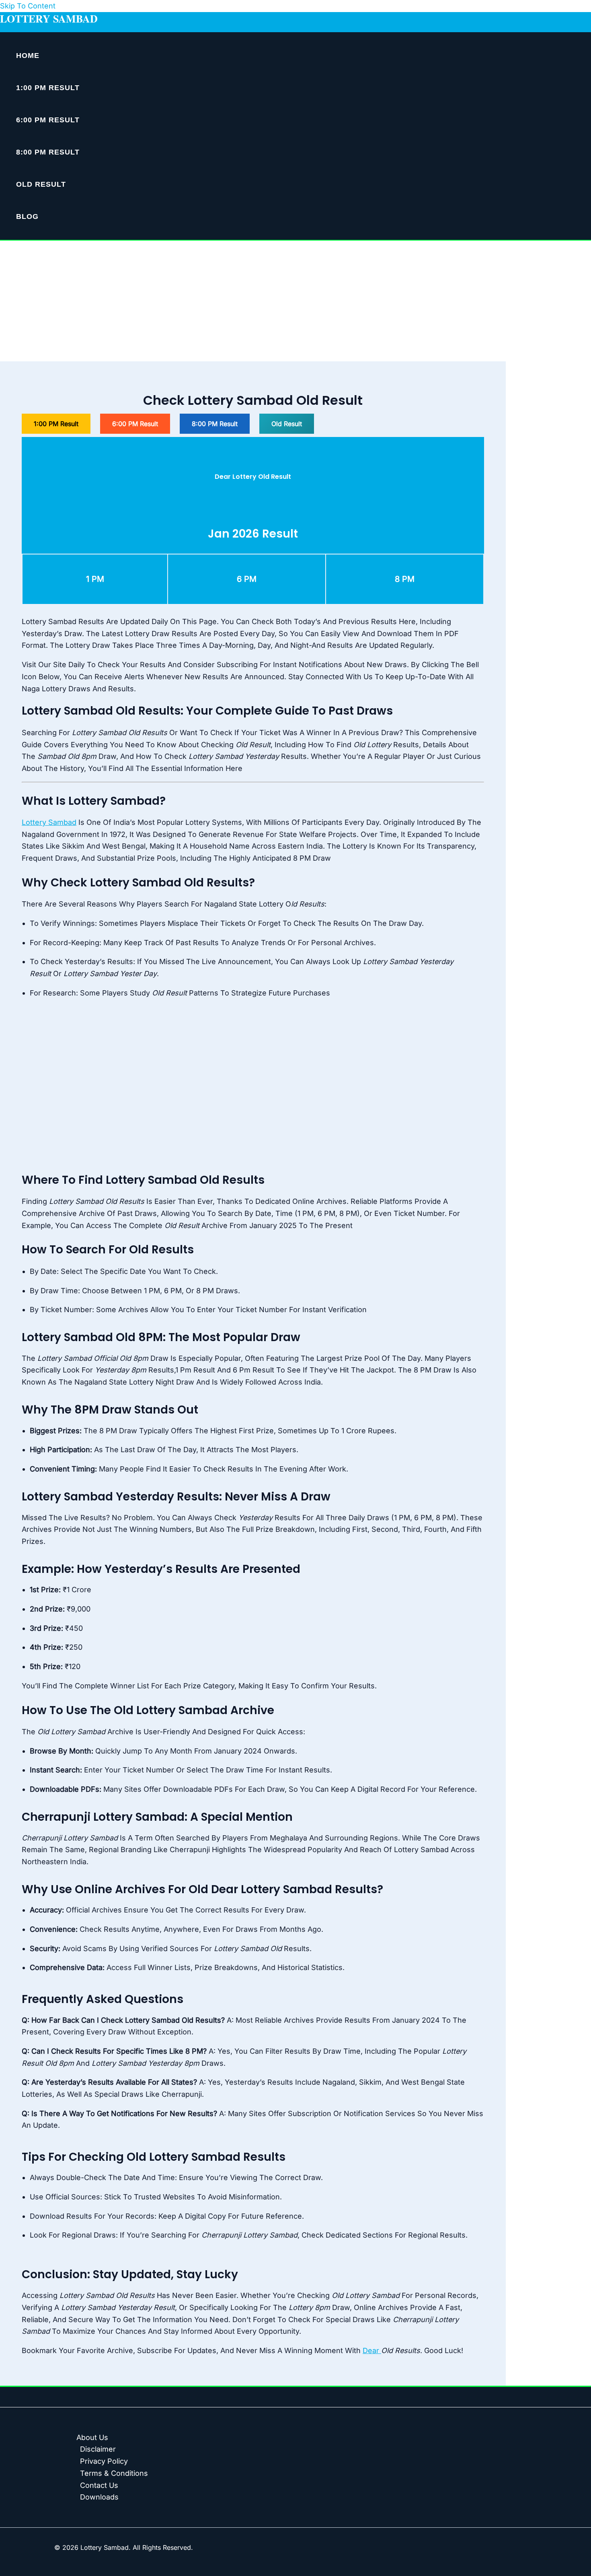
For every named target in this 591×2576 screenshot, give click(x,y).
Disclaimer (98, 2449)
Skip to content (28, 6)
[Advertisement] (295, 301)
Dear (372, 2350)
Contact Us (99, 2485)
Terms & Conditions (114, 2473)
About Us (92, 2437)
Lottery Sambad (49, 19)
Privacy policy (104, 2461)
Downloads (99, 2497)
